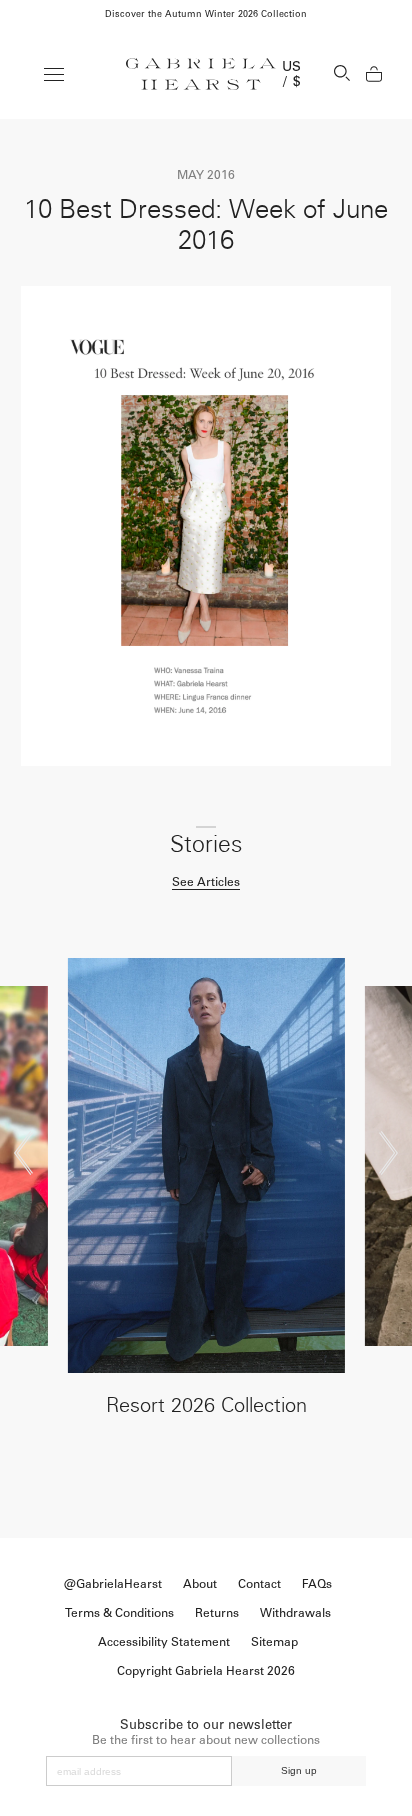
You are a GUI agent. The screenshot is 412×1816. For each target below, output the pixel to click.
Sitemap (274, 1642)
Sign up (299, 1770)
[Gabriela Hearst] (201, 74)
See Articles (206, 882)
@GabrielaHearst (113, 1584)
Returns (217, 1613)
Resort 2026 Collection (206, 1405)
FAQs (317, 1584)
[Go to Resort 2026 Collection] (206, 1165)
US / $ (292, 74)
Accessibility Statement (164, 1642)
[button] (23, 1153)
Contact (259, 1584)
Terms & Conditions (119, 1613)
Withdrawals (295, 1613)
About (200, 1584)
